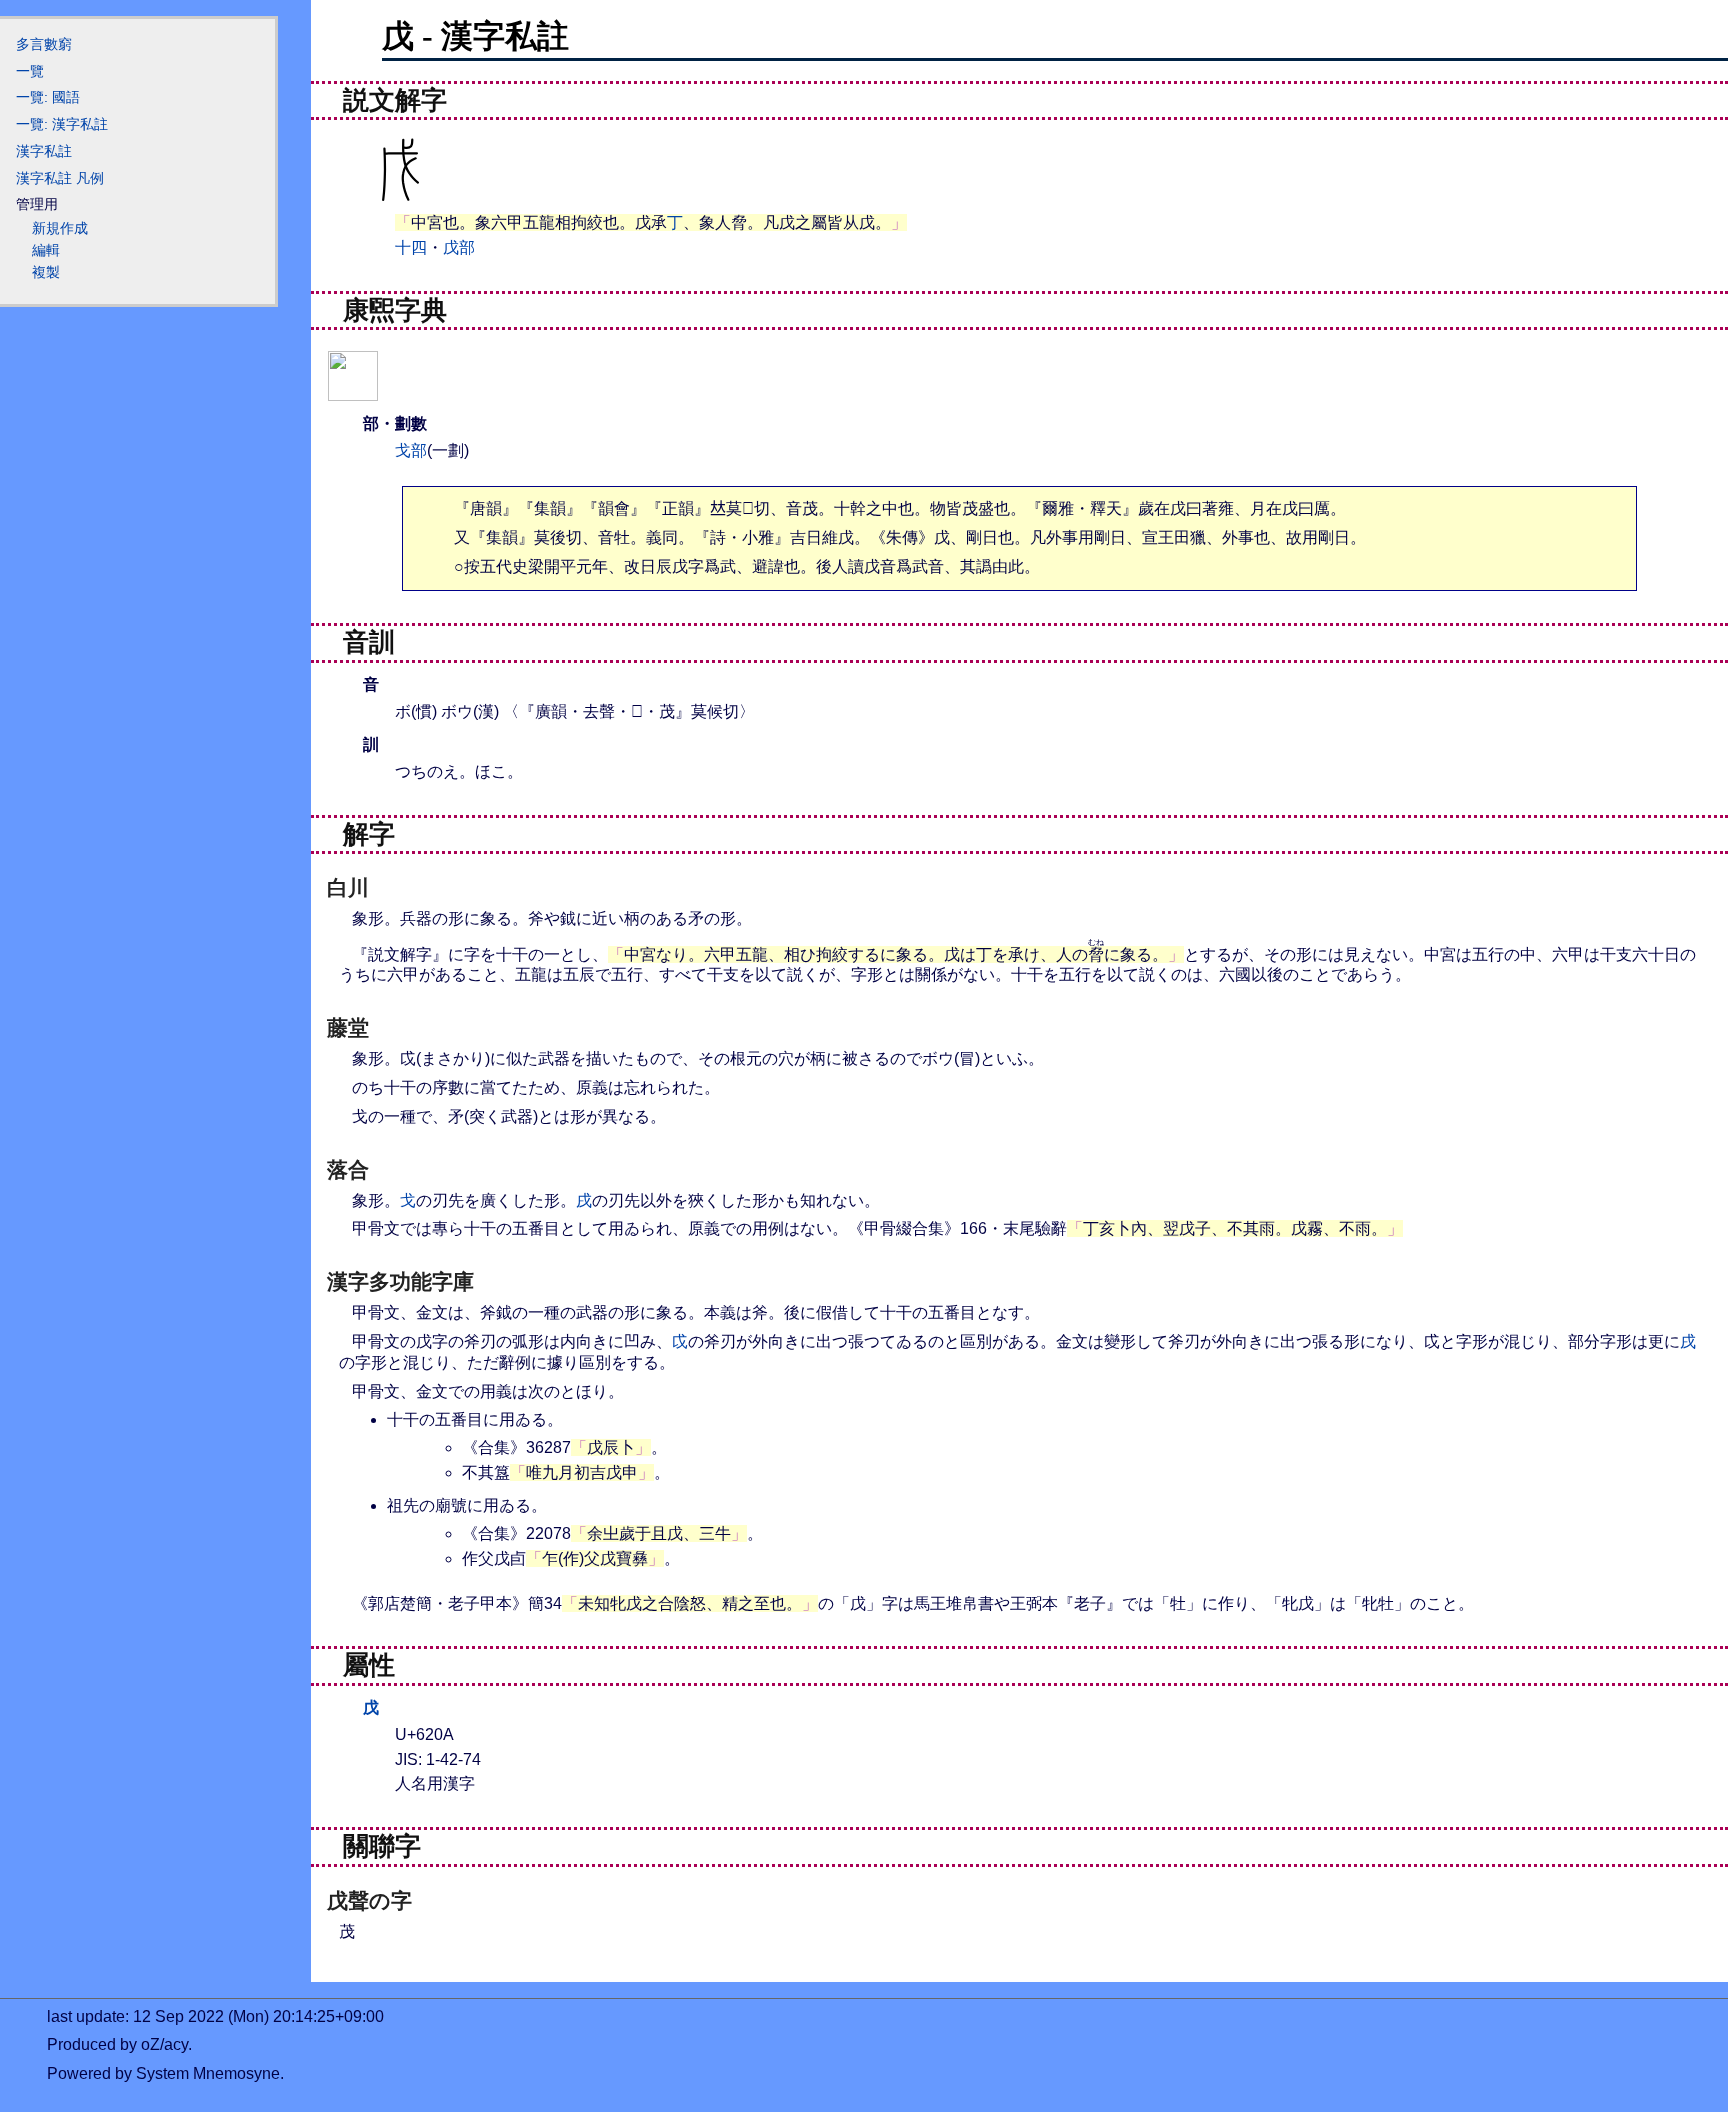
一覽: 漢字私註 (62, 124)
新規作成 (60, 228)
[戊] (353, 388)
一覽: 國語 (48, 97)
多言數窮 (44, 44)
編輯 (46, 250)
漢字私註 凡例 (60, 178)
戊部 (459, 247)
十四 (411, 247)
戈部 (411, 450)
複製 (46, 272)
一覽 (30, 71)
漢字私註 (44, 151)
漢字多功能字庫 (400, 1281)
